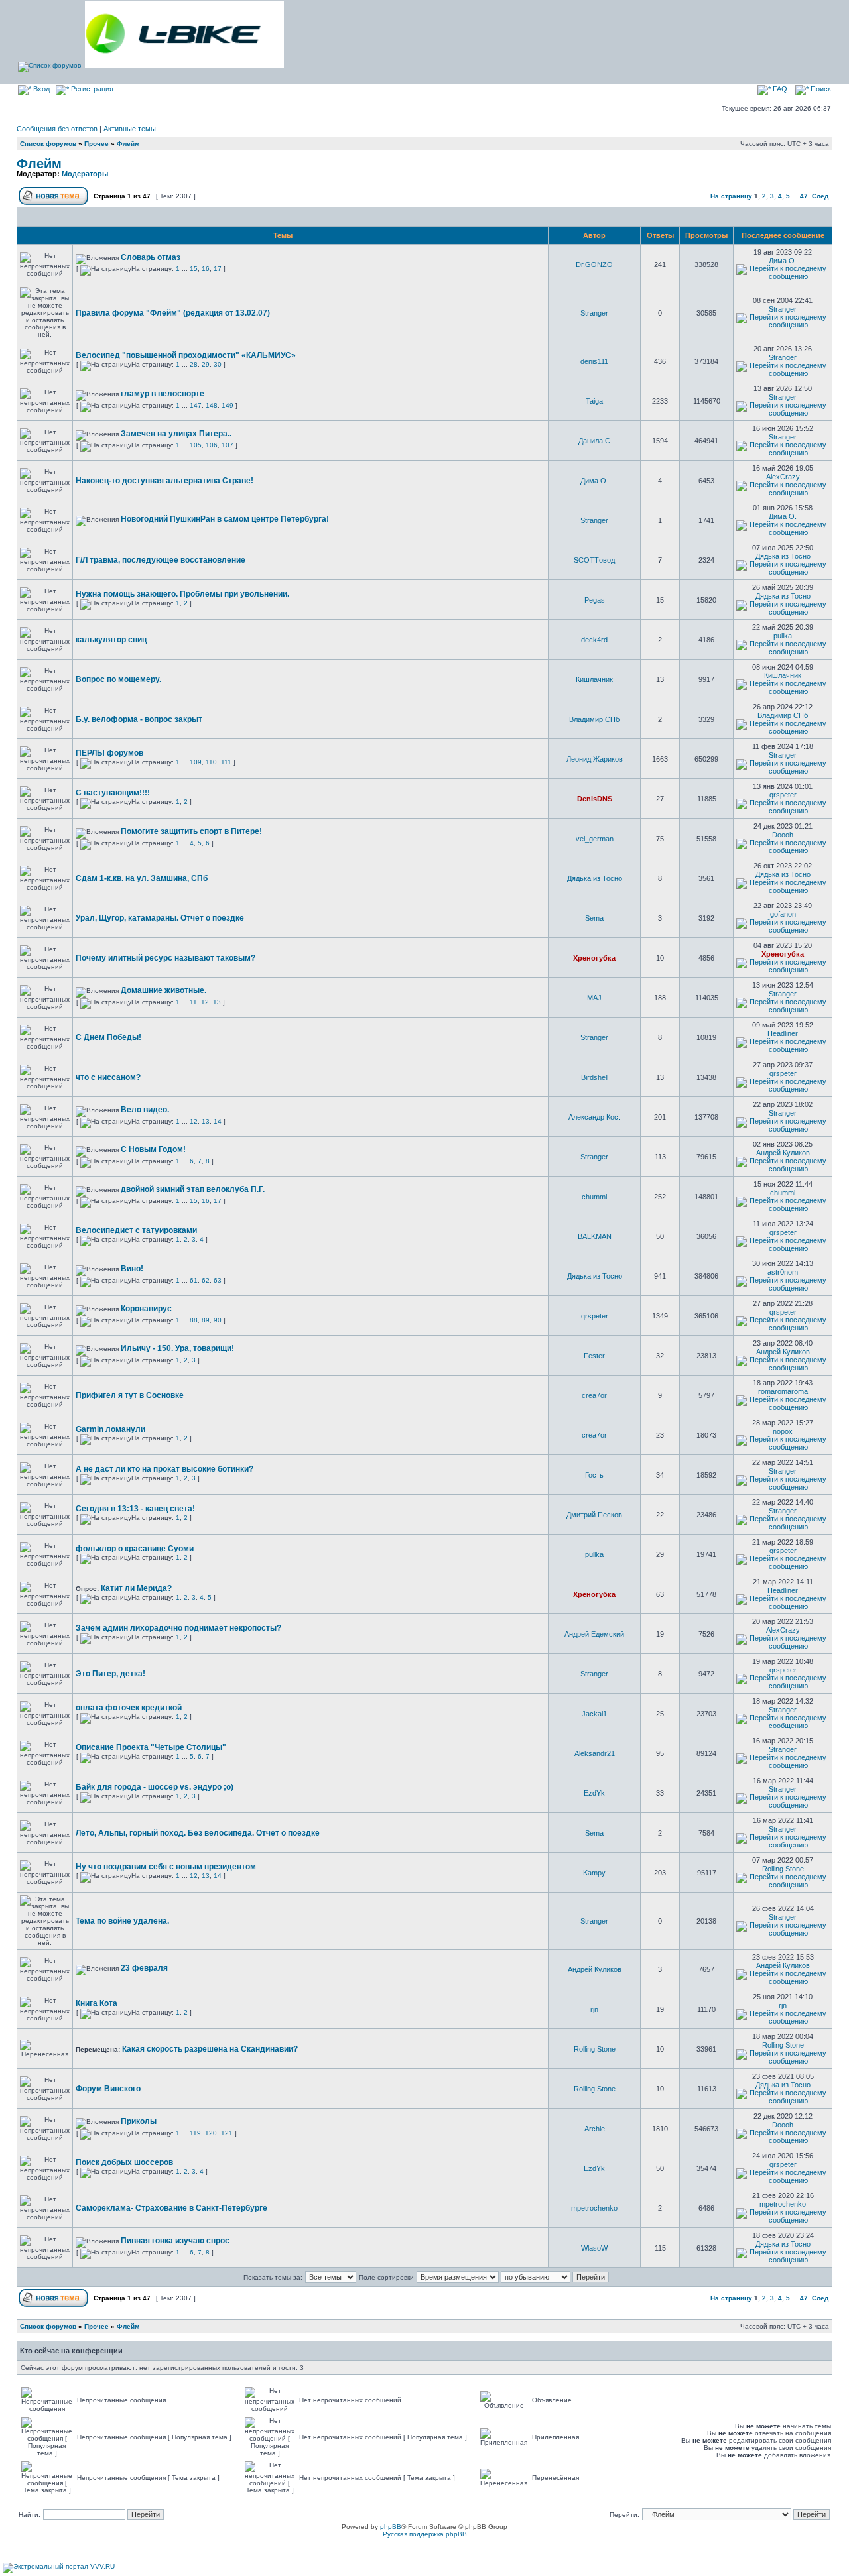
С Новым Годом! (153, 1149)
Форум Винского (108, 2089)
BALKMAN (595, 1236)
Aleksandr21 (595, 1753)
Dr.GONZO (594, 264)
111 (226, 762)
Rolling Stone (783, 1869)
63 (218, 1280)
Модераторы (85, 174)
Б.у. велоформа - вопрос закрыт (139, 719)
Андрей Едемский (594, 1634)
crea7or (594, 1395)
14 (218, 1121)
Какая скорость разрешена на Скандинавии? (210, 2049)
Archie (595, 2129)
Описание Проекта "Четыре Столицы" (151, 1747)
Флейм (128, 144)
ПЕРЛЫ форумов (109, 753)
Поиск (820, 89)
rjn (594, 2009)
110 (211, 762)
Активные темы (130, 129)
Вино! (132, 1269)
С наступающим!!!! (113, 793)
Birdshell (595, 1077)
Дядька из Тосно (783, 556)
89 (206, 1320)
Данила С (594, 441)
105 (196, 445)
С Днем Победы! (108, 1037)
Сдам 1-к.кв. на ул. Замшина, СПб (142, 878)
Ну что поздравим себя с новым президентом (166, 1867)
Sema (594, 918)
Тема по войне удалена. (122, 1921)
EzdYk (594, 1793)
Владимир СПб (594, 719)
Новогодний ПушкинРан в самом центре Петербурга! (225, 519)
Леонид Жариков (595, 759)
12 (205, 1002)
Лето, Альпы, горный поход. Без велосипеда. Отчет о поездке (198, 1833)
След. (821, 196)
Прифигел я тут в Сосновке (130, 1395)
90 (218, 1320)
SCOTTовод (594, 560)
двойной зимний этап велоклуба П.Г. (193, 1189)
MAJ (594, 998)
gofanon (783, 914)
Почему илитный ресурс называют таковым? (165, 958)
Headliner (783, 1033)
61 (194, 1280)
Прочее (97, 144)
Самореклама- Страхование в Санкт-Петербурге (171, 2208)
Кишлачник (594, 679)
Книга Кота (97, 2003)
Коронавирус (146, 1309)
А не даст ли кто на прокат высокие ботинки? (164, 1469)
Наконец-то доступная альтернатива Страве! (164, 481)
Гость (594, 1475)
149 (228, 405)
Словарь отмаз (151, 257)
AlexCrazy (783, 477)
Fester (594, 1356)
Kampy (594, 1873)
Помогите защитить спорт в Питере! (191, 831)
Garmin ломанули (110, 1429)
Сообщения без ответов (57, 129)
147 (196, 405)
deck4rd (594, 640)
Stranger (594, 313)
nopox (783, 1431)
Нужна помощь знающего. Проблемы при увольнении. (182, 594)
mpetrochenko (594, 2208)
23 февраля (144, 1968)
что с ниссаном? (108, 1077)
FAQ (779, 89)
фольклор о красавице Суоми (135, 1549)
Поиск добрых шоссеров (124, 2162)
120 (211, 2133)
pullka (783, 636)
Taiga (594, 401)
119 (195, 2133)
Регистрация (91, 89)
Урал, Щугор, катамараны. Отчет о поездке (160, 918)
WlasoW (594, 2248)
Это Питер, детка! (110, 1674)
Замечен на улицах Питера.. (176, 434)
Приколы (139, 2121)
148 (212, 405)
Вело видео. (145, 1110)
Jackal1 (594, 1714)
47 (804, 196)
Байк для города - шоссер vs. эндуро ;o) (155, 1787)
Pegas (595, 600)
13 (217, 1002)
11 (193, 1002)
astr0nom (783, 1272)
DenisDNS (595, 799)
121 (227, 2133)
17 (218, 269)
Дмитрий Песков (594, 1515)
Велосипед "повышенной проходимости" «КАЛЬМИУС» (186, 355)
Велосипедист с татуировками (136, 1230)
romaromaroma (783, 1391)
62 (206, 1280)
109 (196, 762)
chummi (594, 1197)
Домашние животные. (163, 990)
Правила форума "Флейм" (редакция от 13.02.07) (173, 313)
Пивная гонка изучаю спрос (175, 2241)
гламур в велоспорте (163, 394)
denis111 (594, 361)
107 (228, 445)
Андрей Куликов (783, 1153)
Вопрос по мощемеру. (118, 679)
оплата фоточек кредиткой (129, 1708)
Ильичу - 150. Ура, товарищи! (177, 1348)
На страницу (731, 196)
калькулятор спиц (111, 640)
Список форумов (48, 144)
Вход (40, 89)
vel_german (595, 839)
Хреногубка (594, 958)
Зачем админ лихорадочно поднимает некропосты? (178, 1628)
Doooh (783, 835)
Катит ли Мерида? (136, 1588)
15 (194, 269)
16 (206, 269)
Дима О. (783, 261)
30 (218, 364)
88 (194, 1320)
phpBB (391, 2527)
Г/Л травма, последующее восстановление (161, 560)
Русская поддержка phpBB (425, 2534)
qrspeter (783, 795)
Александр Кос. (594, 1117)
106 (212, 445)
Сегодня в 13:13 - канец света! (135, 1509)
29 (206, 364)
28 (194, 364)
